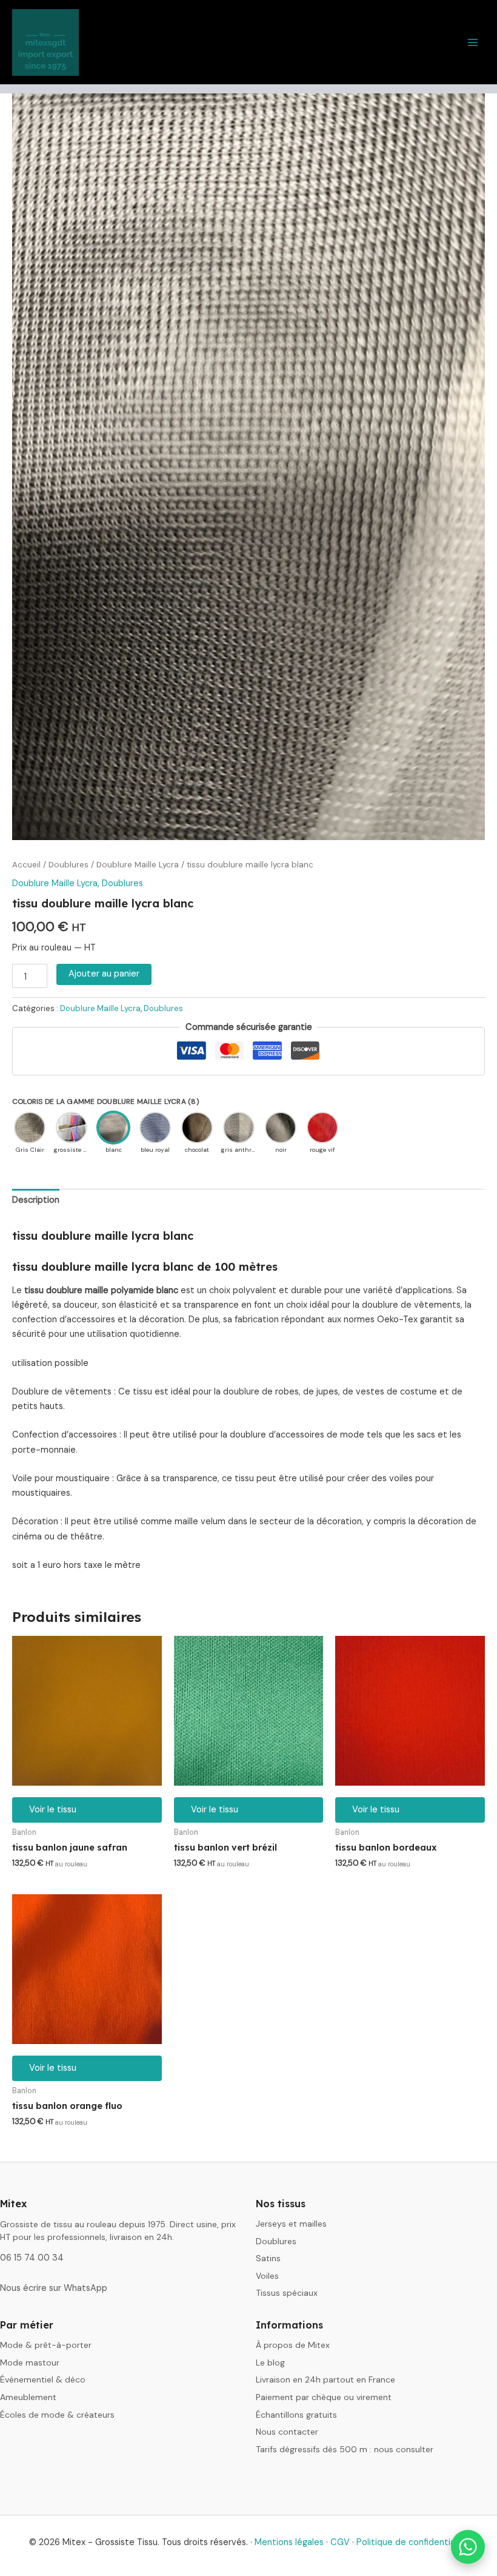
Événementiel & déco (43, 2379)
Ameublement (28, 2397)
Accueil (26, 865)
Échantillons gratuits (296, 2415)
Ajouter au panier (104, 974)
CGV (340, 2542)
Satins (268, 2258)
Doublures (68, 865)
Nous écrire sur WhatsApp (54, 2288)
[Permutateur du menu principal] (473, 42)
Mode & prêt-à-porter (46, 2345)
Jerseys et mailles (291, 2224)
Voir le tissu (53, 1810)
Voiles (267, 2276)
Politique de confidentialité (412, 2542)
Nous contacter (287, 2432)
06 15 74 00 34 (32, 2258)
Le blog (270, 2362)
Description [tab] (36, 1200)
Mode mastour (30, 2362)
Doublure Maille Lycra (138, 865)
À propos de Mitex (293, 2345)
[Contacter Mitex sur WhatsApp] (468, 2547)
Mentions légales (289, 2542)
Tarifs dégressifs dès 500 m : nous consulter (345, 2449)
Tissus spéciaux (287, 2293)
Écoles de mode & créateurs (57, 2415)
